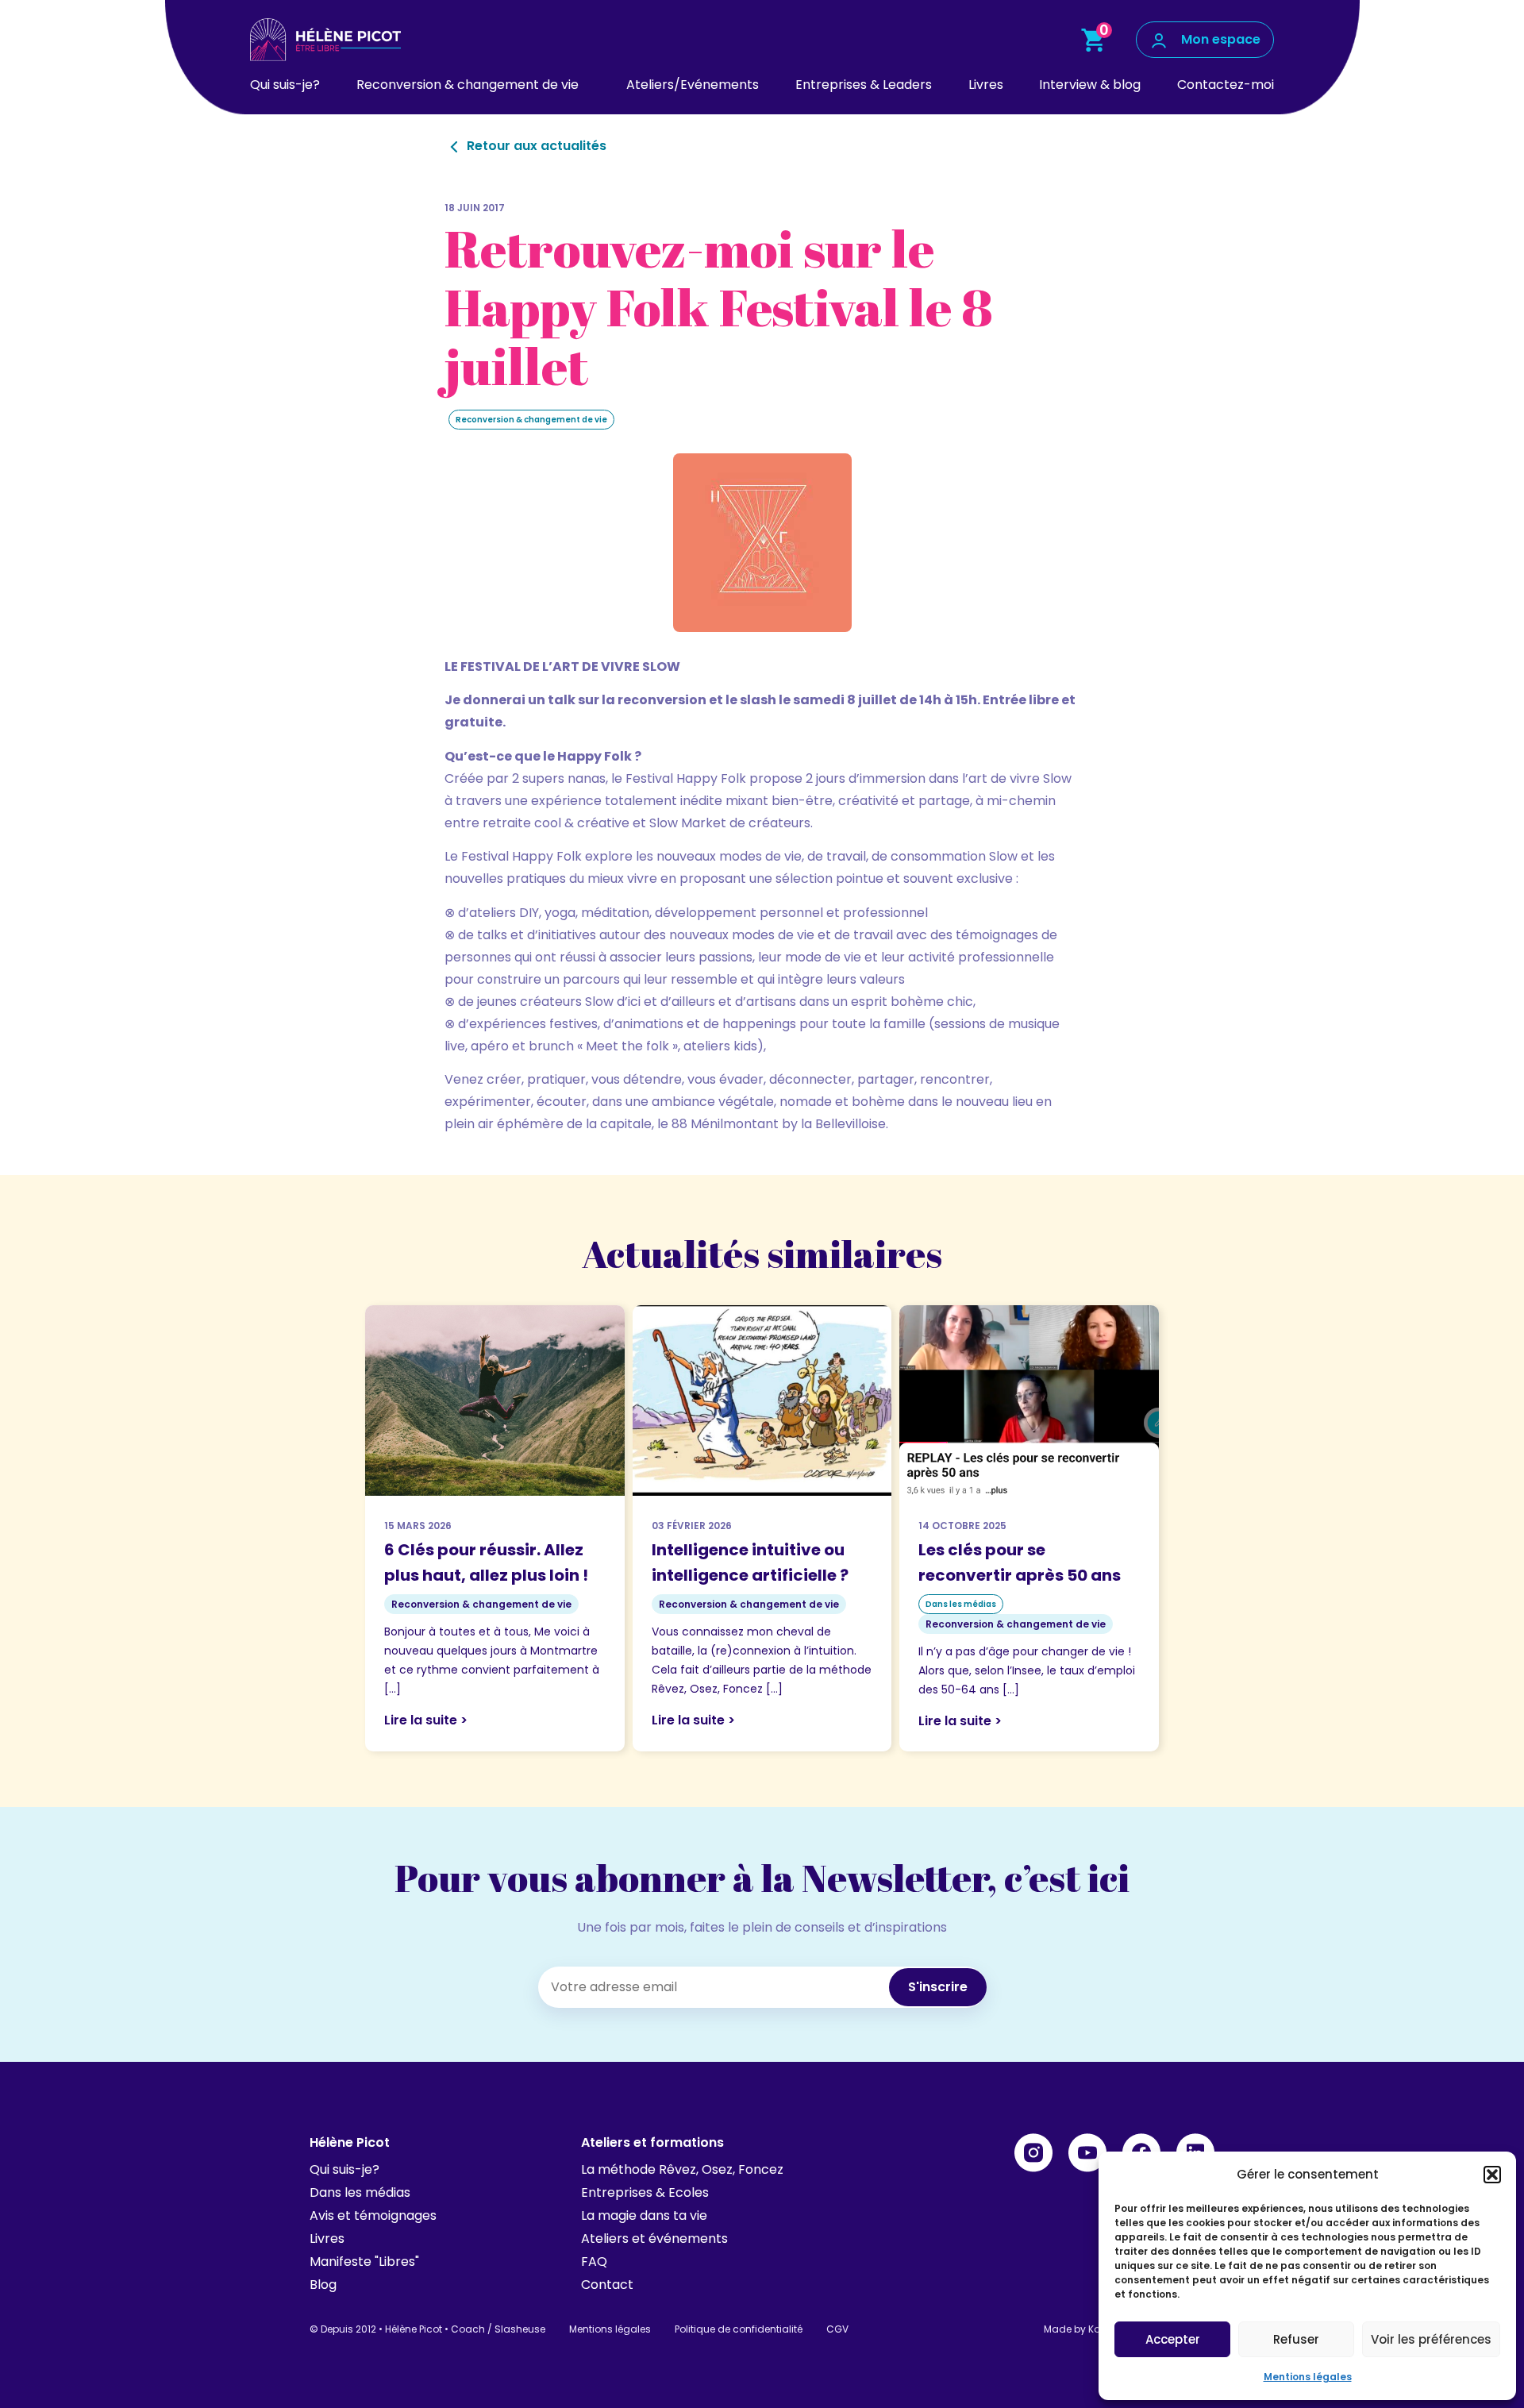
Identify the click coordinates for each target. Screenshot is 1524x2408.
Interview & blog (1090, 85)
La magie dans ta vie (644, 2215)
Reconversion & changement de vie (468, 85)
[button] (1492, 2175)
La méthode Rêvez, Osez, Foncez (682, 2169)
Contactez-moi (1226, 85)
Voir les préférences (1431, 2339)
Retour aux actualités (535, 146)
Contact (607, 2285)
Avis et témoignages (373, 2215)
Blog (323, 2285)
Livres (986, 85)
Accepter (1173, 2339)
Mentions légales (1308, 2377)
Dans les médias (360, 2192)
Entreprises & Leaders (864, 85)
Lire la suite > (426, 1720)
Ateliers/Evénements (693, 85)
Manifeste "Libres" (364, 2262)
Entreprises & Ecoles (645, 2192)
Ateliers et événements (654, 2238)
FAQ (594, 2262)
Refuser (1296, 2339)
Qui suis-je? (285, 85)
